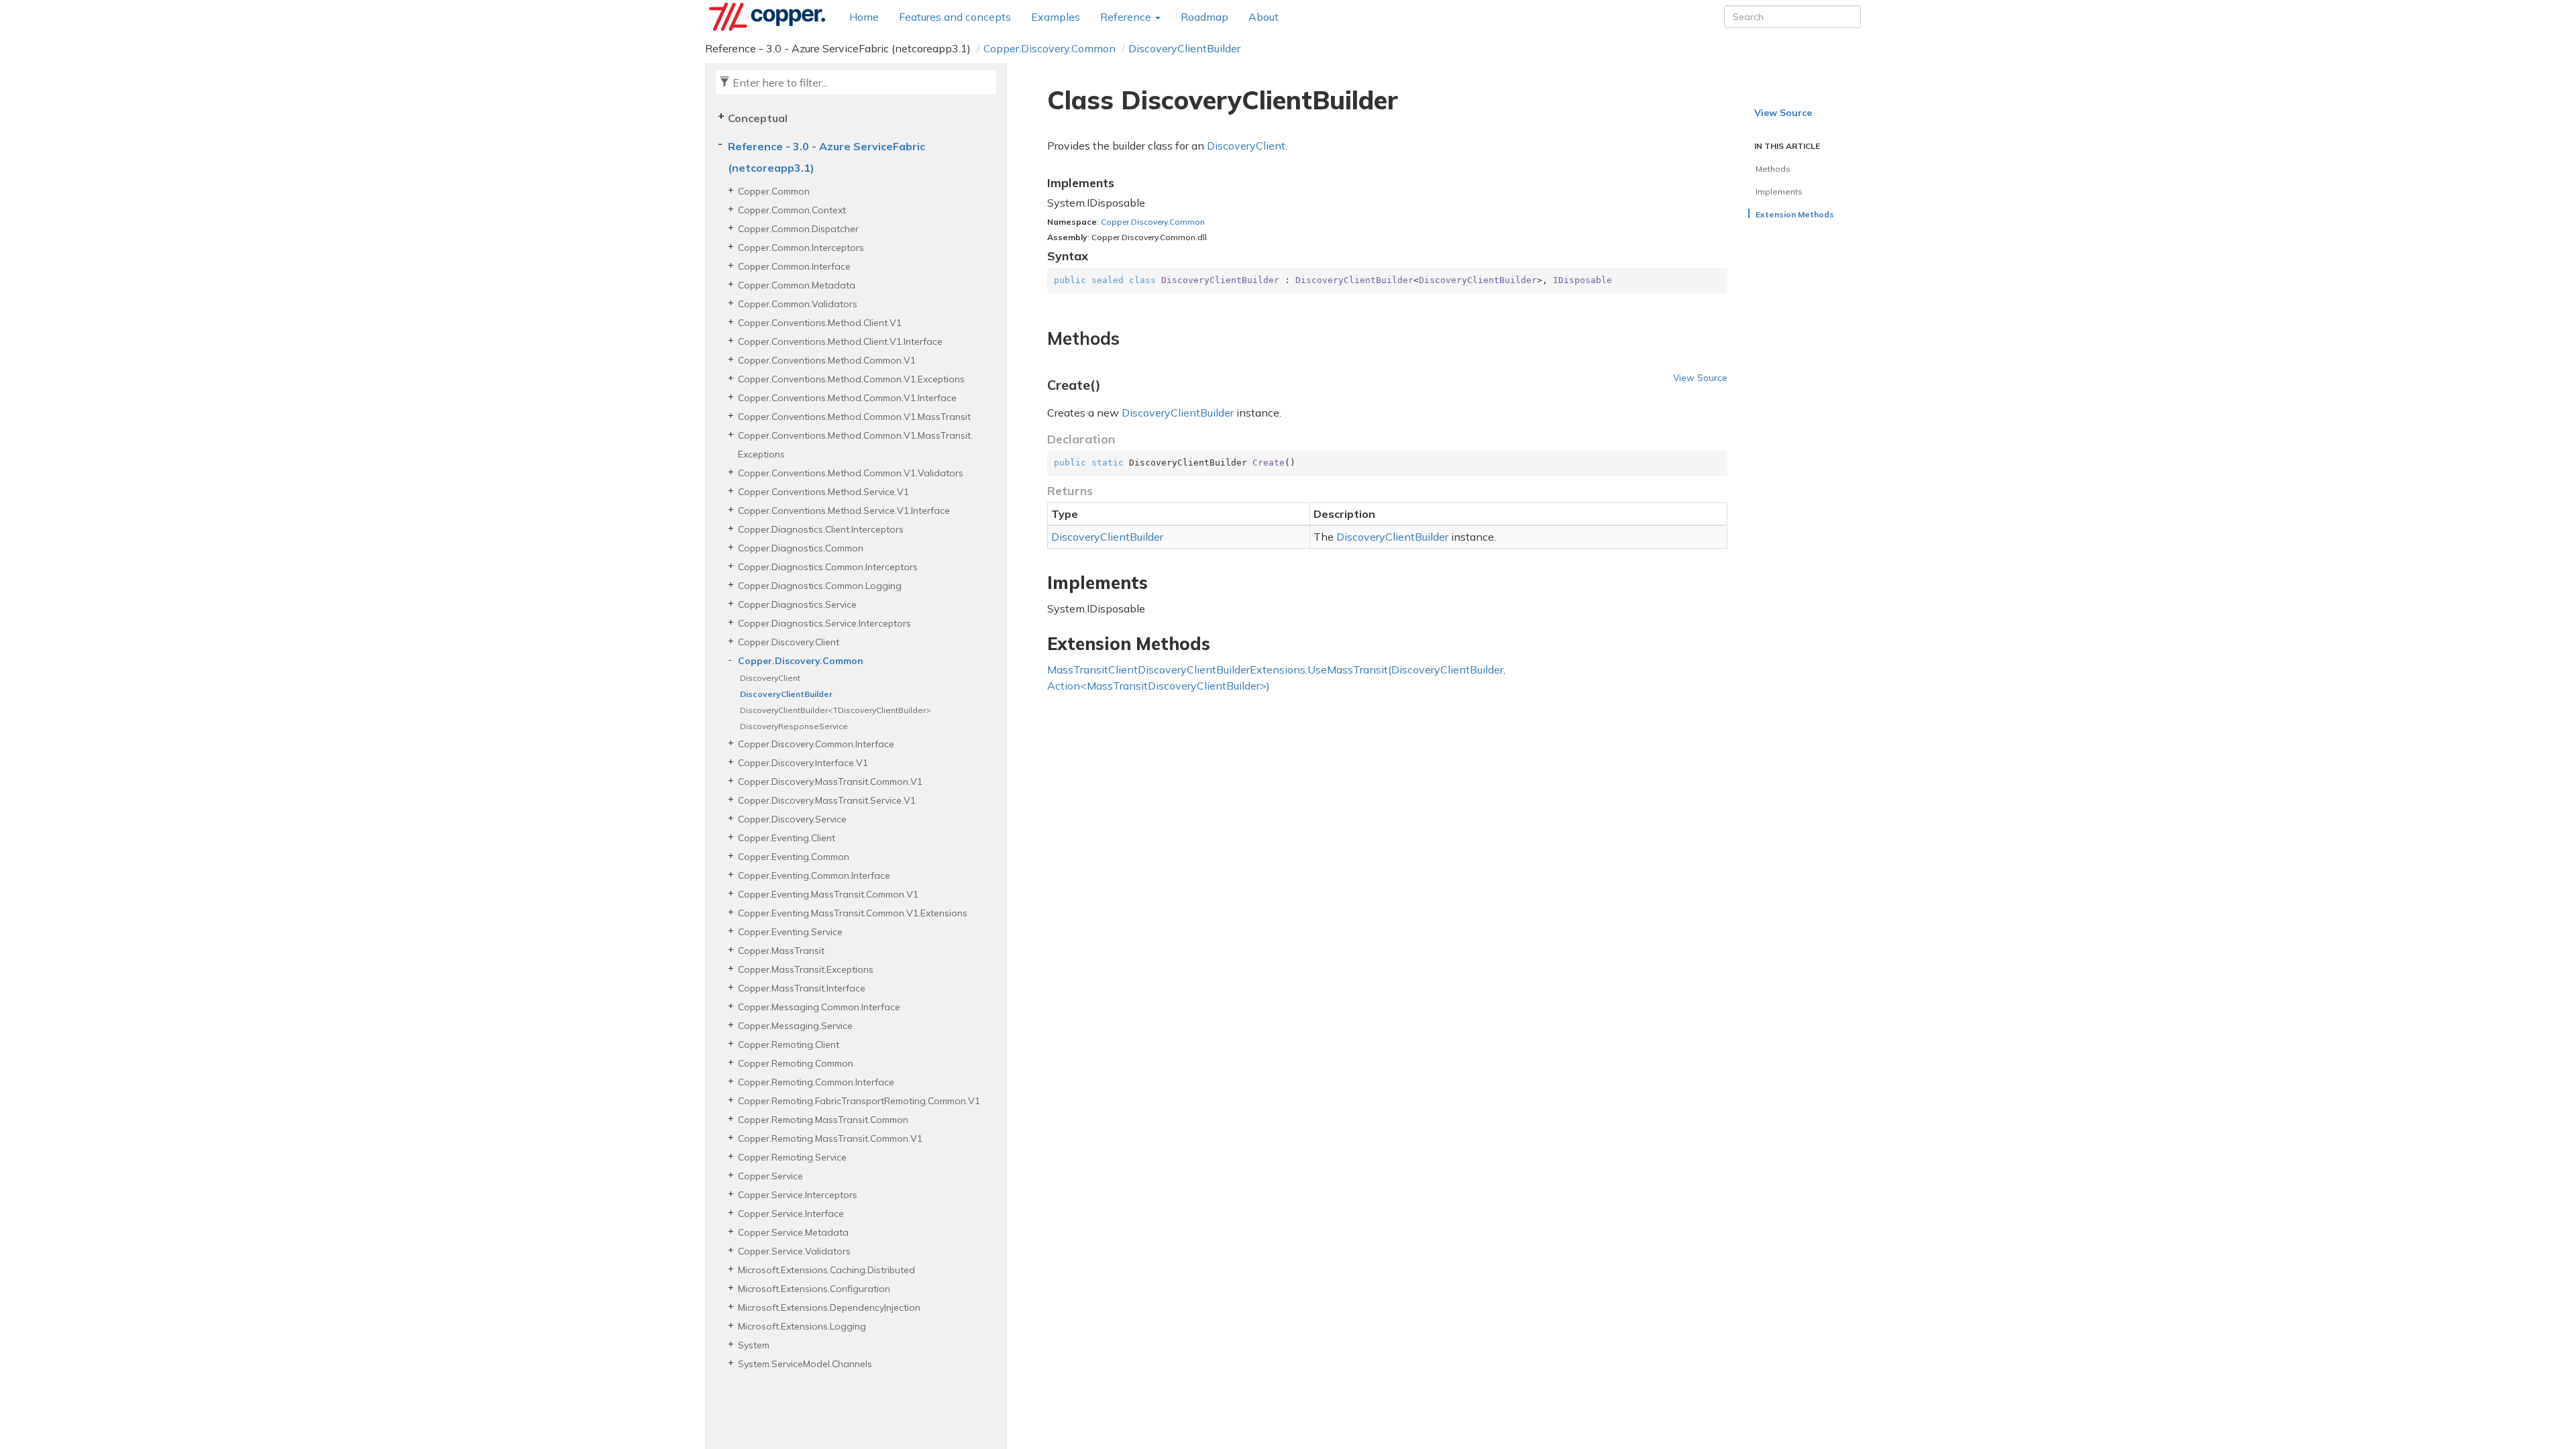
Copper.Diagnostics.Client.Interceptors (821, 529)
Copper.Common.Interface (794, 266)
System (754, 1345)
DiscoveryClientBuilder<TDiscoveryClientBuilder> (836, 710)
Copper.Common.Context (792, 210)
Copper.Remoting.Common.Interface (816, 1082)
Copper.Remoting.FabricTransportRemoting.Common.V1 (859, 1101)
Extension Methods (1795, 214)
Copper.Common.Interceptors (801, 248)
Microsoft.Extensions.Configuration (814, 1289)
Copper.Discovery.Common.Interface (816, 744)
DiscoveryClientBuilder (1184, 48)
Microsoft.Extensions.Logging (802, 1326)
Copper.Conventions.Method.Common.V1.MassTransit (854, 417)
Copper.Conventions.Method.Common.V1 (827, 360)
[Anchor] (1039, 339)
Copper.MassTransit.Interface (802, 988)
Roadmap (1204, 17)
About (1264, 17)
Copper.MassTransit (781, 951)
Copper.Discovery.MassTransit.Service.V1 (827, 800)
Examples (1056, 17)
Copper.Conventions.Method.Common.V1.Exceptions (851, 379)
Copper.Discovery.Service (792, 819)
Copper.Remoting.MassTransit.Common (823, 1120)
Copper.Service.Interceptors (798, 1195)
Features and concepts (955, 17)
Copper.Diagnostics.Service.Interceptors (824, 623)
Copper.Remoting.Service (792, 1157)
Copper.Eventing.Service (790, 932)
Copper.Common (774, 191)
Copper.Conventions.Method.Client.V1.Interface (840, 341)
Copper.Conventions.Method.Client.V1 (820, 323)
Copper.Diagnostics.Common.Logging (820, 586)
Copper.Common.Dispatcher (798, 229)
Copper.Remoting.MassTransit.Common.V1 (830, 1138)
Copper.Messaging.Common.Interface (819, 1007)
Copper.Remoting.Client (789, 1044)
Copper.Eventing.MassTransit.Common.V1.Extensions (853, 913)
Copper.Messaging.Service (795, 1026)
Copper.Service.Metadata (793, 1232)
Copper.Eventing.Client (787, 838)
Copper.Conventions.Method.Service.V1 (823, 492)
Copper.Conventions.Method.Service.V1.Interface (844, 511)
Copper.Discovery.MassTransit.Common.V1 (830, 782)
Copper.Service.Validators (794, 1251)
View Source (1700, 377)
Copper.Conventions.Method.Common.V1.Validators (851, 473)
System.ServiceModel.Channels (805, 1364)
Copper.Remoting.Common (796, 1063)
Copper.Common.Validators (798, 304)
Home (864, 17)
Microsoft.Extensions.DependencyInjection (829, 1307)
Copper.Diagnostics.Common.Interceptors (828, 567)
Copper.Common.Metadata (797, 285)
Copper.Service (770, 1176)
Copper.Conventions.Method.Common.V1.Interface (847, 398)
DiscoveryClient (770, 678)
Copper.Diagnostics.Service (797, 604)
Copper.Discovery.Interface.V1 (803, 763)
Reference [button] (1127, 17)
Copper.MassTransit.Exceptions (806, 969)
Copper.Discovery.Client (789, 642)
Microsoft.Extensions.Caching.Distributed (826, 1270)
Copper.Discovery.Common (1050, 48)
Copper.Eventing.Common (794, 857)
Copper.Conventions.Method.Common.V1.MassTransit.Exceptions (855, 445)
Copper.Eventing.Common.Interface (814, 875)
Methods (1773, 169)
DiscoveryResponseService (794, 726)
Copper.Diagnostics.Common (801, 548)
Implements (1779, 192)
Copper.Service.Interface (791, 1214)
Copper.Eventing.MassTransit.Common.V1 (828, 894)
